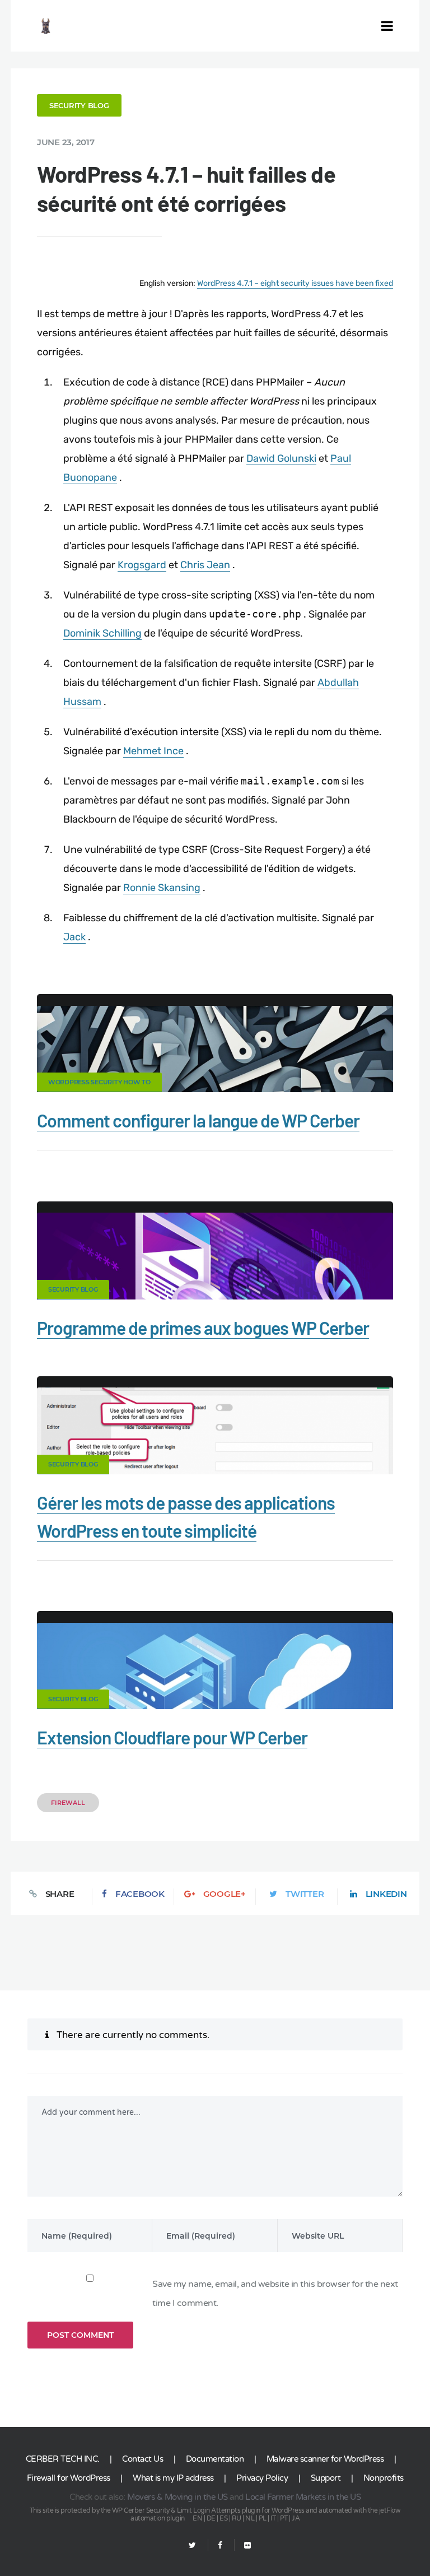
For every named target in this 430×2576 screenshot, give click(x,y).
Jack (74, 937)
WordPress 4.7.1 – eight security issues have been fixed (295, 283)
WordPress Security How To (99, 1082)
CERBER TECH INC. (63, 2459)
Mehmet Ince (153, 751)
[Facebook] (220, 2545)
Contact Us (142, 2459)
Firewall (68, 1803)
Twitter (305, 1894)
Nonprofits (384, 2478)
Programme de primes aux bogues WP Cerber (203, 1328)
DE (211, 2518)
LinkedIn (386, 1894)
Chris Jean (205, 565)
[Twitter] (192, 2545)
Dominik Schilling (102, 633)
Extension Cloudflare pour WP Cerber (172, 1737)
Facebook (140, 1894)
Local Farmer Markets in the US (303, 2497)
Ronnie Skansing (162, 888)
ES (223, 2518)
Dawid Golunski (281, 458)
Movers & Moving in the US (177, 2497)
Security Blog (79, 105)
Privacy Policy (262, 2478)
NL (250, 2518)
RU (237, 2518)
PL (263, 2518)
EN (197, 2518)
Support (326, 2478)
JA (296, 2518)
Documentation (215, 2459)
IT (273, 2518)
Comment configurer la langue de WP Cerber (198, 1120)
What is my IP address (173, 2478)
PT (284, 2518)
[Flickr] (243, 2545)
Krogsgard (142, 565)
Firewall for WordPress (69, 2478)
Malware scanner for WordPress (325, 2459)
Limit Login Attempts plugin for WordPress (241, 2510)
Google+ (225, 1894)
